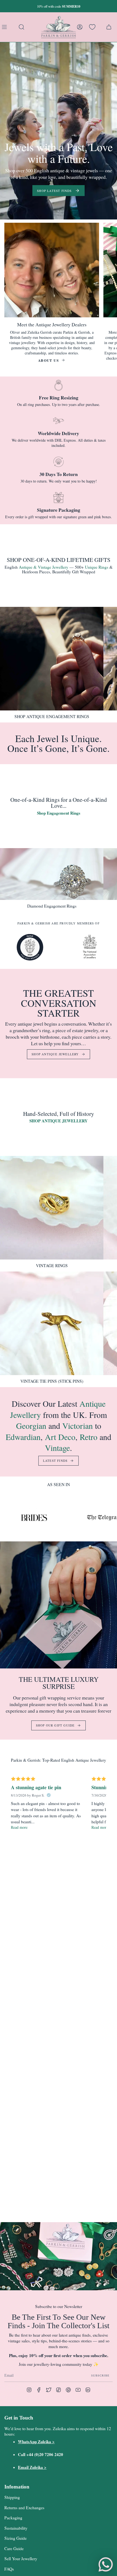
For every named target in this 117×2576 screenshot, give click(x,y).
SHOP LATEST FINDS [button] (54, 191)
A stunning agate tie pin (36, 1787)
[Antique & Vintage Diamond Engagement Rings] (52, 874)
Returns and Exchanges (24, 2508)
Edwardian (23, 1437)
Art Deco (60, 1437)
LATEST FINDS (55, 1461)
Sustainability (16, 2528)
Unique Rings (97, 567)
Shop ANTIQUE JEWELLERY (55, 1054)
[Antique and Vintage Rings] (52, 1208)
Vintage (57, 1448)
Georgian (31, 1426)
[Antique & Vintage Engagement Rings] (52, 659)
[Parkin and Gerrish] (59, 27)
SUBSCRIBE (100, 2375)
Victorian (78, 1426)
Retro (90, 1437)
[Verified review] (49, 1795)
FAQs (9, 2569)
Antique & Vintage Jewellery (44, 567)
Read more (19, 1827)
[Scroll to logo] (30, 947)
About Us (49, 360)
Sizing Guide (16, 2538)
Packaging (13, 2518)
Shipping (12, 2497)
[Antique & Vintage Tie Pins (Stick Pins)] (52, 1323)
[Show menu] (5, 27)
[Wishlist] (92, 27)
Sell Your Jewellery (21, 2559)
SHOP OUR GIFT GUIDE (55, 1725)
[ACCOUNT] (80, 27)
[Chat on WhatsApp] (106, 2565)
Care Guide (14, 2548)
